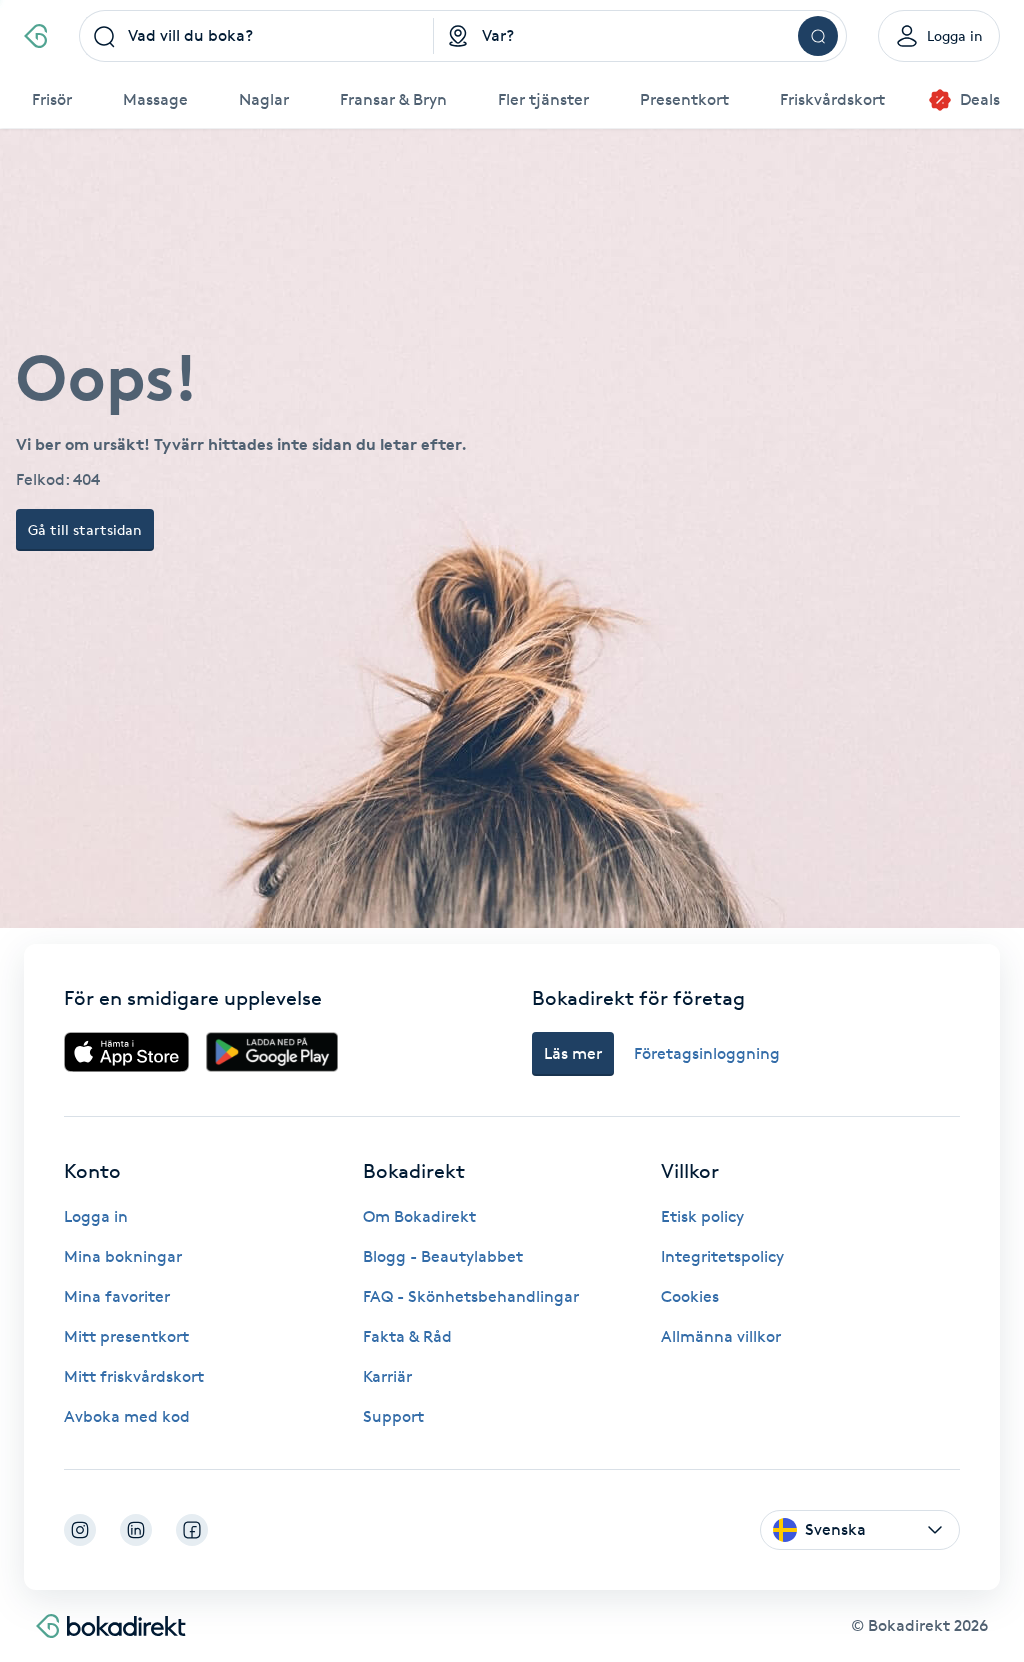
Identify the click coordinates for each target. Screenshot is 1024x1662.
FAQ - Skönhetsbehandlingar (471, 1296)
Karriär (387, 1376)
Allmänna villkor (721, 1336)
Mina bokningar (123, 1256)
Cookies (690, 1296)
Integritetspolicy (722, 1256)
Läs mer (573, 1053)
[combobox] (257, 36)
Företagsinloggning (707, 1053)
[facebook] (192, 1530)
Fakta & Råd (407, 1336)
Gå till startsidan (85, 529)
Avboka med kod (127, 1416)
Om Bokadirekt (419, 1216)
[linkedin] (136, 1530)
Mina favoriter (117, 1296)
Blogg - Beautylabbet (443, 1256)
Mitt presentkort (126, 1336)
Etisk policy (702, 1216)
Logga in (96, 1216)
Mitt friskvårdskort (134, 1376)
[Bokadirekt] (35, 36)
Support (393, 1416)
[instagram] (80, 1530)
